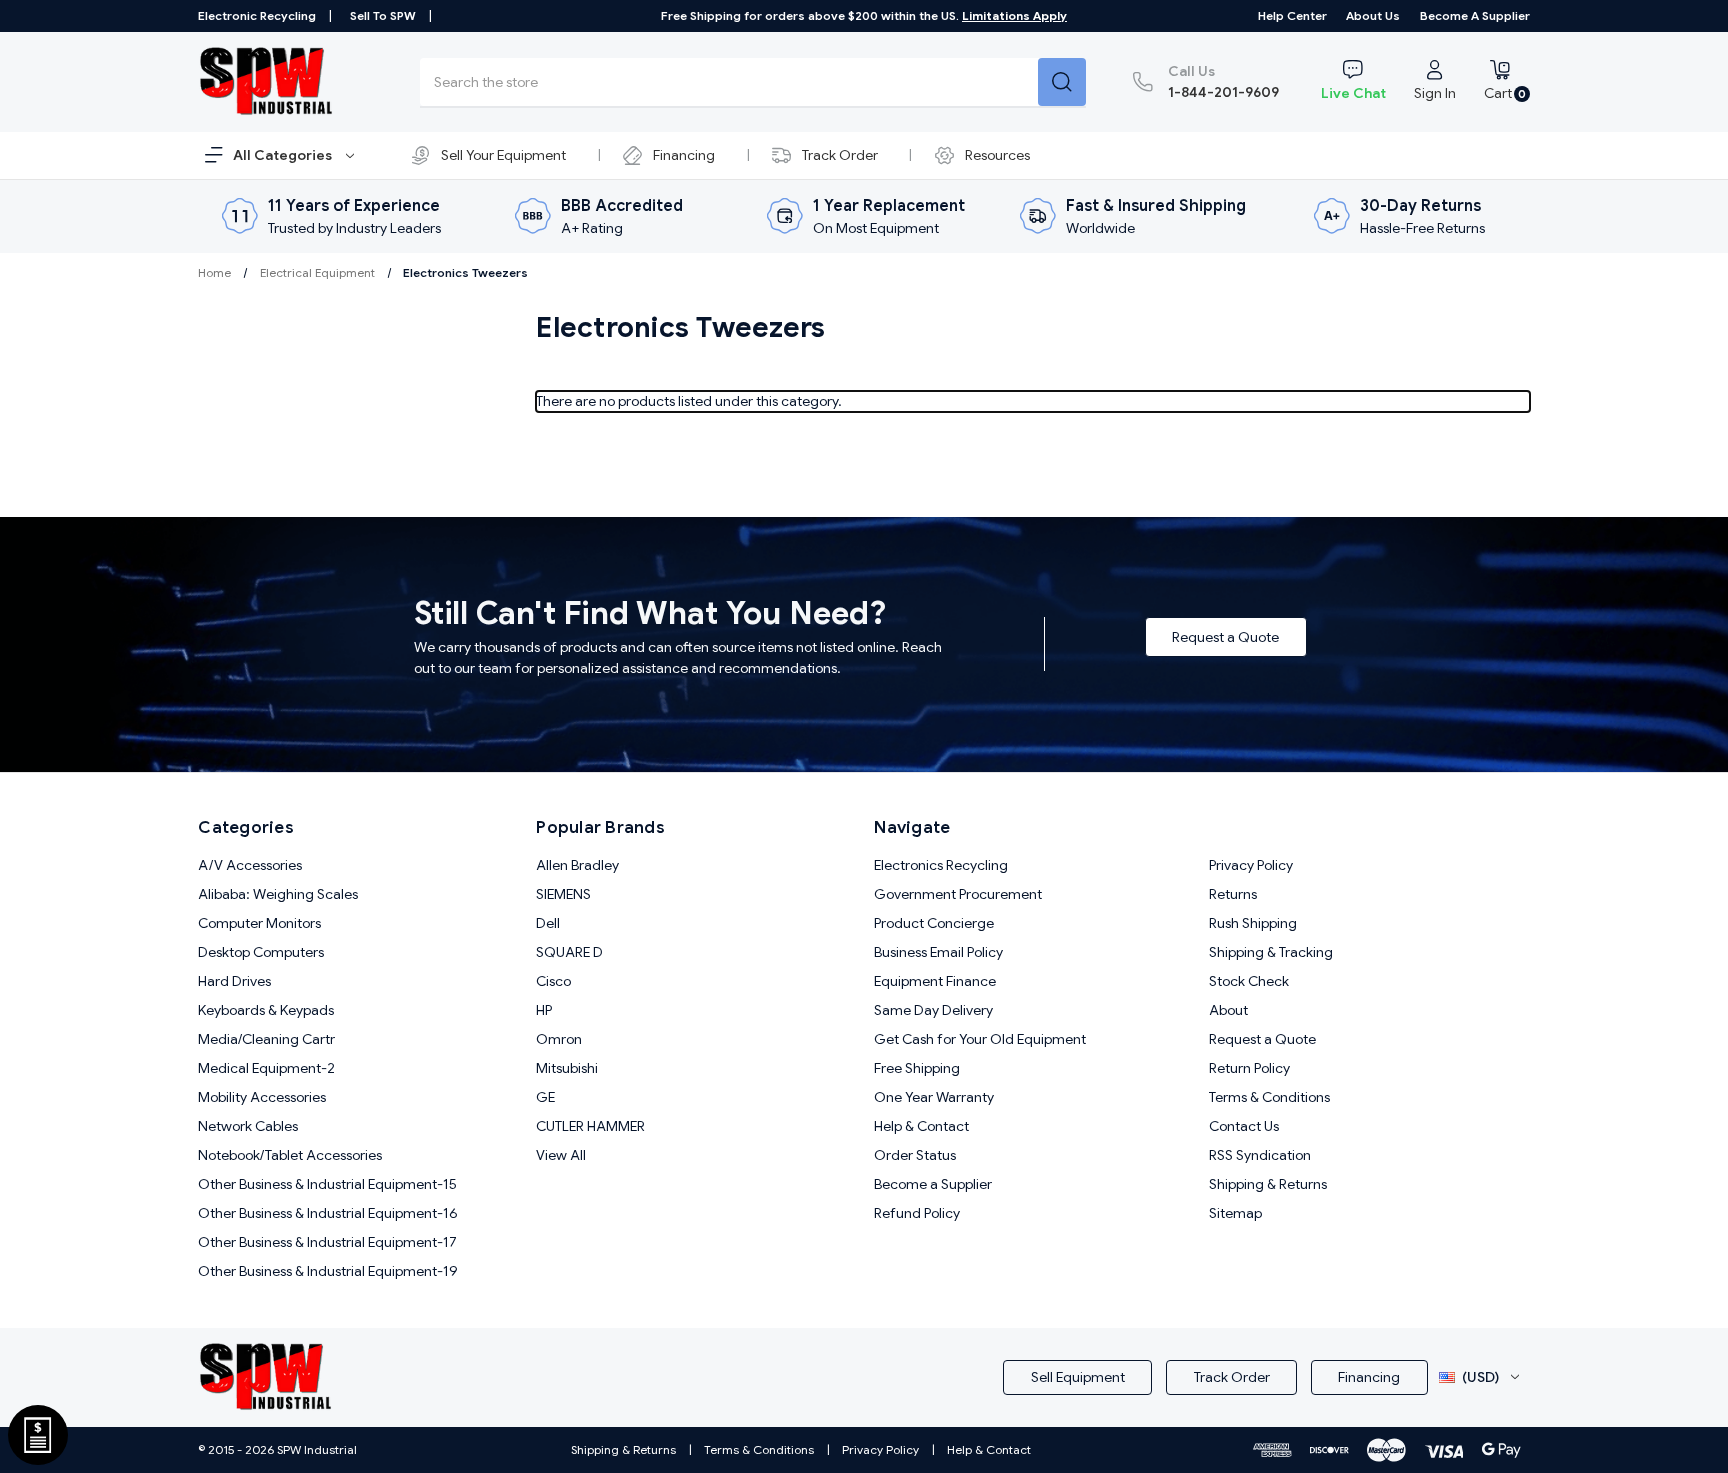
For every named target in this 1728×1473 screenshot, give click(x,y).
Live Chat (1353, 93)
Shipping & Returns (1268, 1184)
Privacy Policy (1251, 865)
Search (1062, 82)
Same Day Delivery (933, 1010)
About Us (1373, 15)
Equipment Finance (935, 981)
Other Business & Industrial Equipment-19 (328, 1271)
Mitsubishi (567, 1068)
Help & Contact (921, 1126)
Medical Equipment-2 (266, 1068)
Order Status (915, 1155)
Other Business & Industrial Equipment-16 (328, 1213)
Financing (684, 155)
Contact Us (1244, 1126)
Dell (548, 923)
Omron (559, 1039)
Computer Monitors (259, 923)
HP (544, 1010)
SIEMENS (563, 894)
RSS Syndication (1260, 1155)
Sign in (1435, 93)
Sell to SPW (383, 15)
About (1228, 1010)
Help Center (1292, 15)
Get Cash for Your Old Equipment (980, 1039)
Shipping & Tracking (1271, 952)
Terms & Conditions (1269, 1097)
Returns (1233, 894)
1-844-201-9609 (1223, 81)
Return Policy (1249, 1068)
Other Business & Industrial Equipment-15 (327, 1184)
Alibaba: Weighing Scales (278, 894)
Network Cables (248, 1126)
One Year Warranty (934, 1097)
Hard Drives (234, 981)
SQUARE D (569, 952)
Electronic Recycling (257, 15)
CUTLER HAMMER (590, 1126)
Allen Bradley (577, 865)
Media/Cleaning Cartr (266, 1039)
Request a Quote (1225, 637)
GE (545, 1097)
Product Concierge (934, 923)
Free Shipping (917, 1068)
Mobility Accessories (262, 1097)
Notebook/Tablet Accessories (290, 1155)
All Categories (284, 155)
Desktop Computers (261, 952)
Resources (997, 155)
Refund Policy (917, 1213)
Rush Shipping (1253, 923)
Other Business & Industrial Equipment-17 (327, 1242)
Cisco (553, 981)
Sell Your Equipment (503, 155)
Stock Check (1249, 981)
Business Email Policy (938, 952)
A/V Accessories (250, 865)
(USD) (1480, 1377)
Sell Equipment (1078, 1377)
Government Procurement (958, 894)
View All (561, 1155)
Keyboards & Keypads (266, 1010)
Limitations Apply (1014, 15)
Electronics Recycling (941, 865)
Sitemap (1235, 1213)
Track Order (840, 155)
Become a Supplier (1475, 15)
